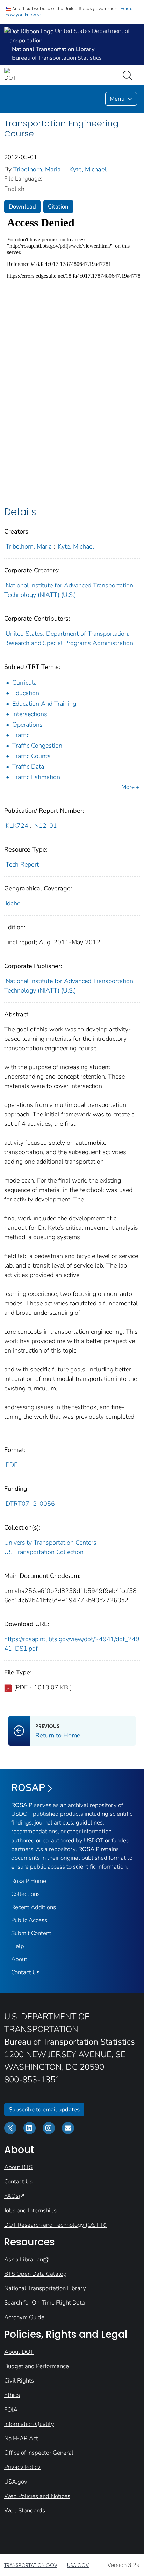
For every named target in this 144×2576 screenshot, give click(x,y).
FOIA (11, 2410)
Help (18, 1946)
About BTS (18, 2167)
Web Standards (25, 2510)
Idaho (13, 903)
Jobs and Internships (30, 2211)
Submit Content (31, 1933)
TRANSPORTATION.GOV (31, 2565)
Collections (26, 1894)
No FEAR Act (21, 2438)
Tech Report (22, 864)
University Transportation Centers (50, 1543)
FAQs (11, 2196)
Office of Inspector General (39, 2453)
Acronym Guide (24, 2317)
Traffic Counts (31, 756)
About (19, 1959)
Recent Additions (34, 1907)
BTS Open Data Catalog (35, 2274)
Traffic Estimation (36, 777)
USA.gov (16, 2482)
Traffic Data (28, 767)
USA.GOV (78, 2565)
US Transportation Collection (44, 1552)
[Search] (129, 75)
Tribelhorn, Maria (37, 169)
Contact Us (25, 1972)
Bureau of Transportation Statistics (57, 58)
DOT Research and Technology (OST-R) (55, 2225)
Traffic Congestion (37, 746)
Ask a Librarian (24, 2260)
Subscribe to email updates (44, 2109)
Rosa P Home (29, 1881)
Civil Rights (19, 2381)
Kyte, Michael (88, 169)
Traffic (21, 735)
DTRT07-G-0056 (30, 1504)
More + (130, 787)
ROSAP (28, 1788)
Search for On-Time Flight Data (45, 2303)
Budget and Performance (37, 2366)
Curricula (24, 683)
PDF (12, 1465)
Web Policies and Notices (37, 2496)
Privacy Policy (22, 2467)
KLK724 (17, 826)
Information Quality (29, 2424)
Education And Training (44, 704)
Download (22, 207)
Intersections (30, 714)
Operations (27, 725)
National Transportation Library (45, 2288)
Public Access (29, 1920)
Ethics (12, 2395)
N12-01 (46, 826)
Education (26, 693)
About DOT (19, 2352)
